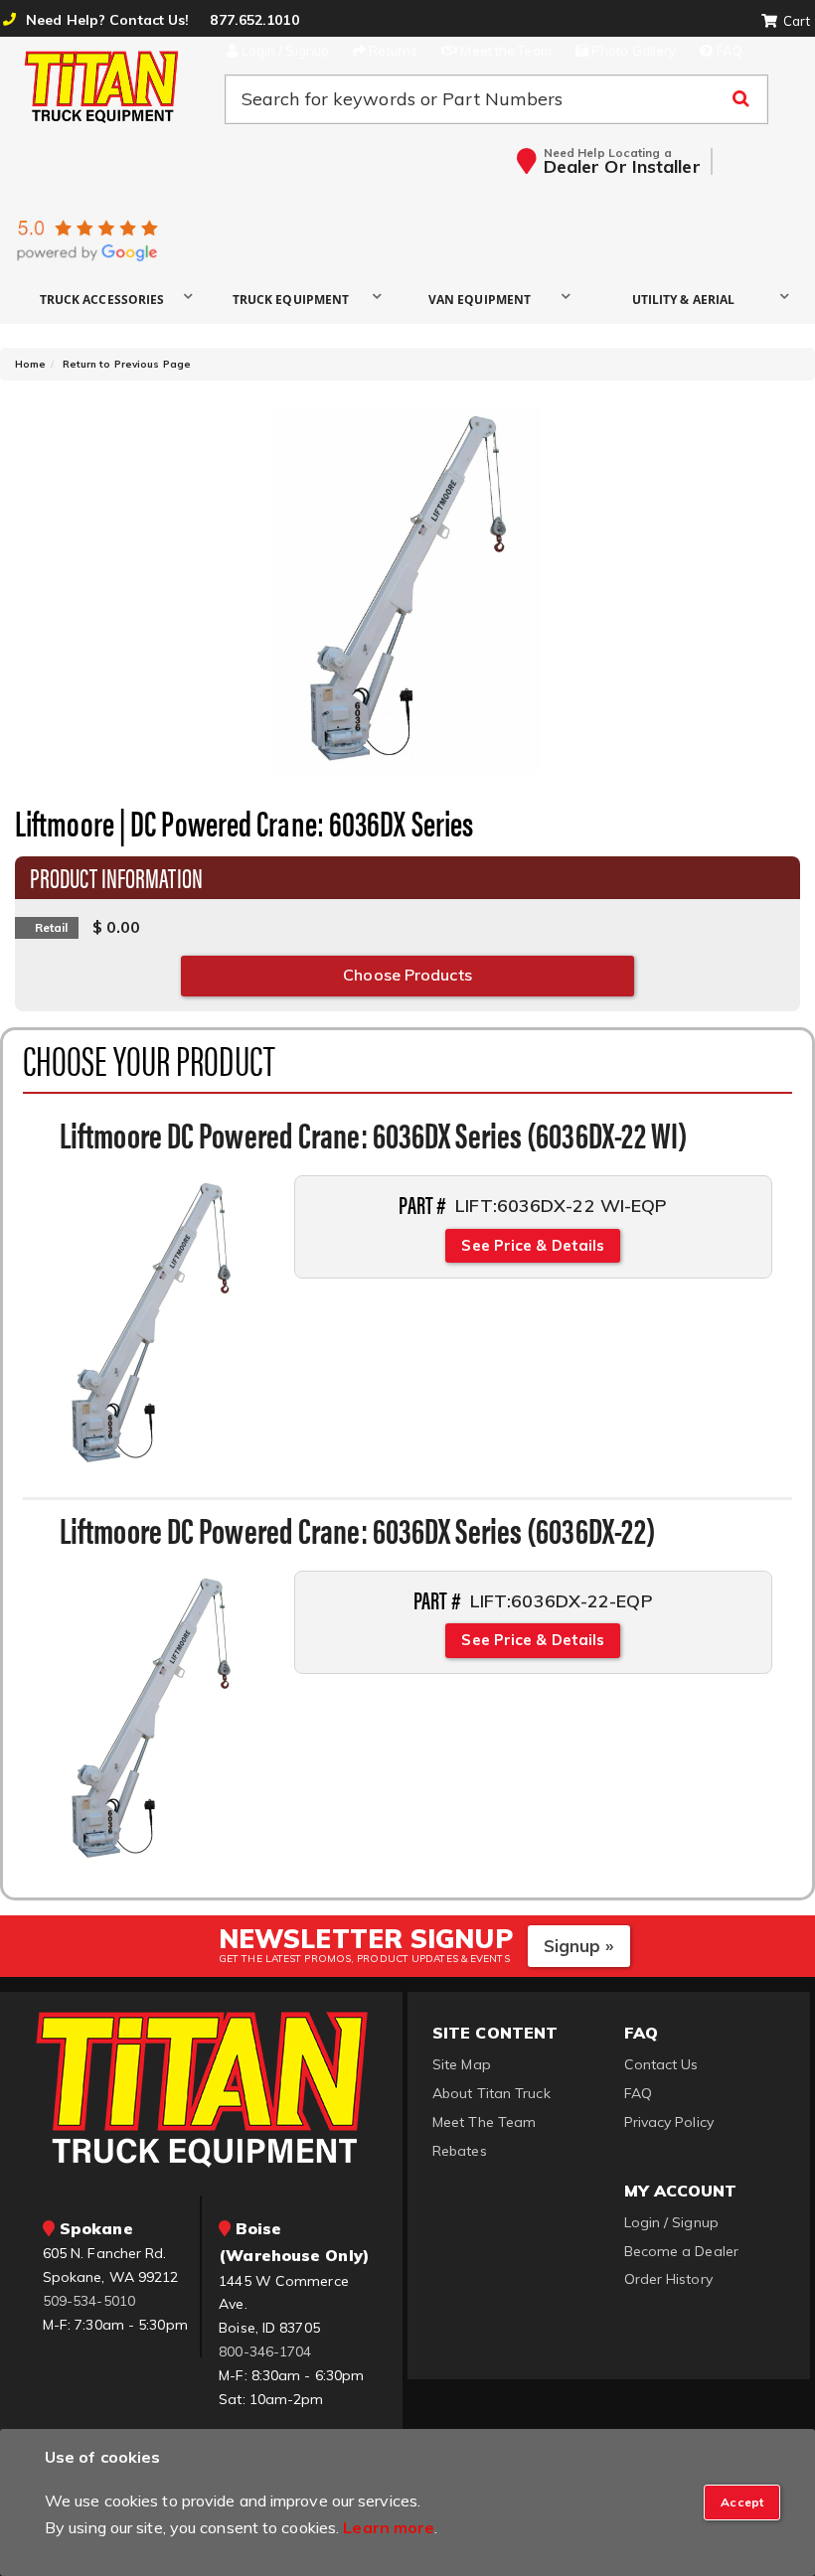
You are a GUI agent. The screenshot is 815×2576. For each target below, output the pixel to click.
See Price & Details (533, 1245)
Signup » (579, 1946)
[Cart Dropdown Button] (786, 22)
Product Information (116, 876)
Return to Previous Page (127, 364)
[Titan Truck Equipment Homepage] (102, 86)
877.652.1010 (254, 20)
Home (30, 364)
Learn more (389, 2527)
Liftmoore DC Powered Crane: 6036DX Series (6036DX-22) (358, 1529)
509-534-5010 (89, 2301)
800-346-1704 (265, 2351)
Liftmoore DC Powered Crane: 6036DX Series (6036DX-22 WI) (374, 1134)
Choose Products (407, 975)
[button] (109, 299)
